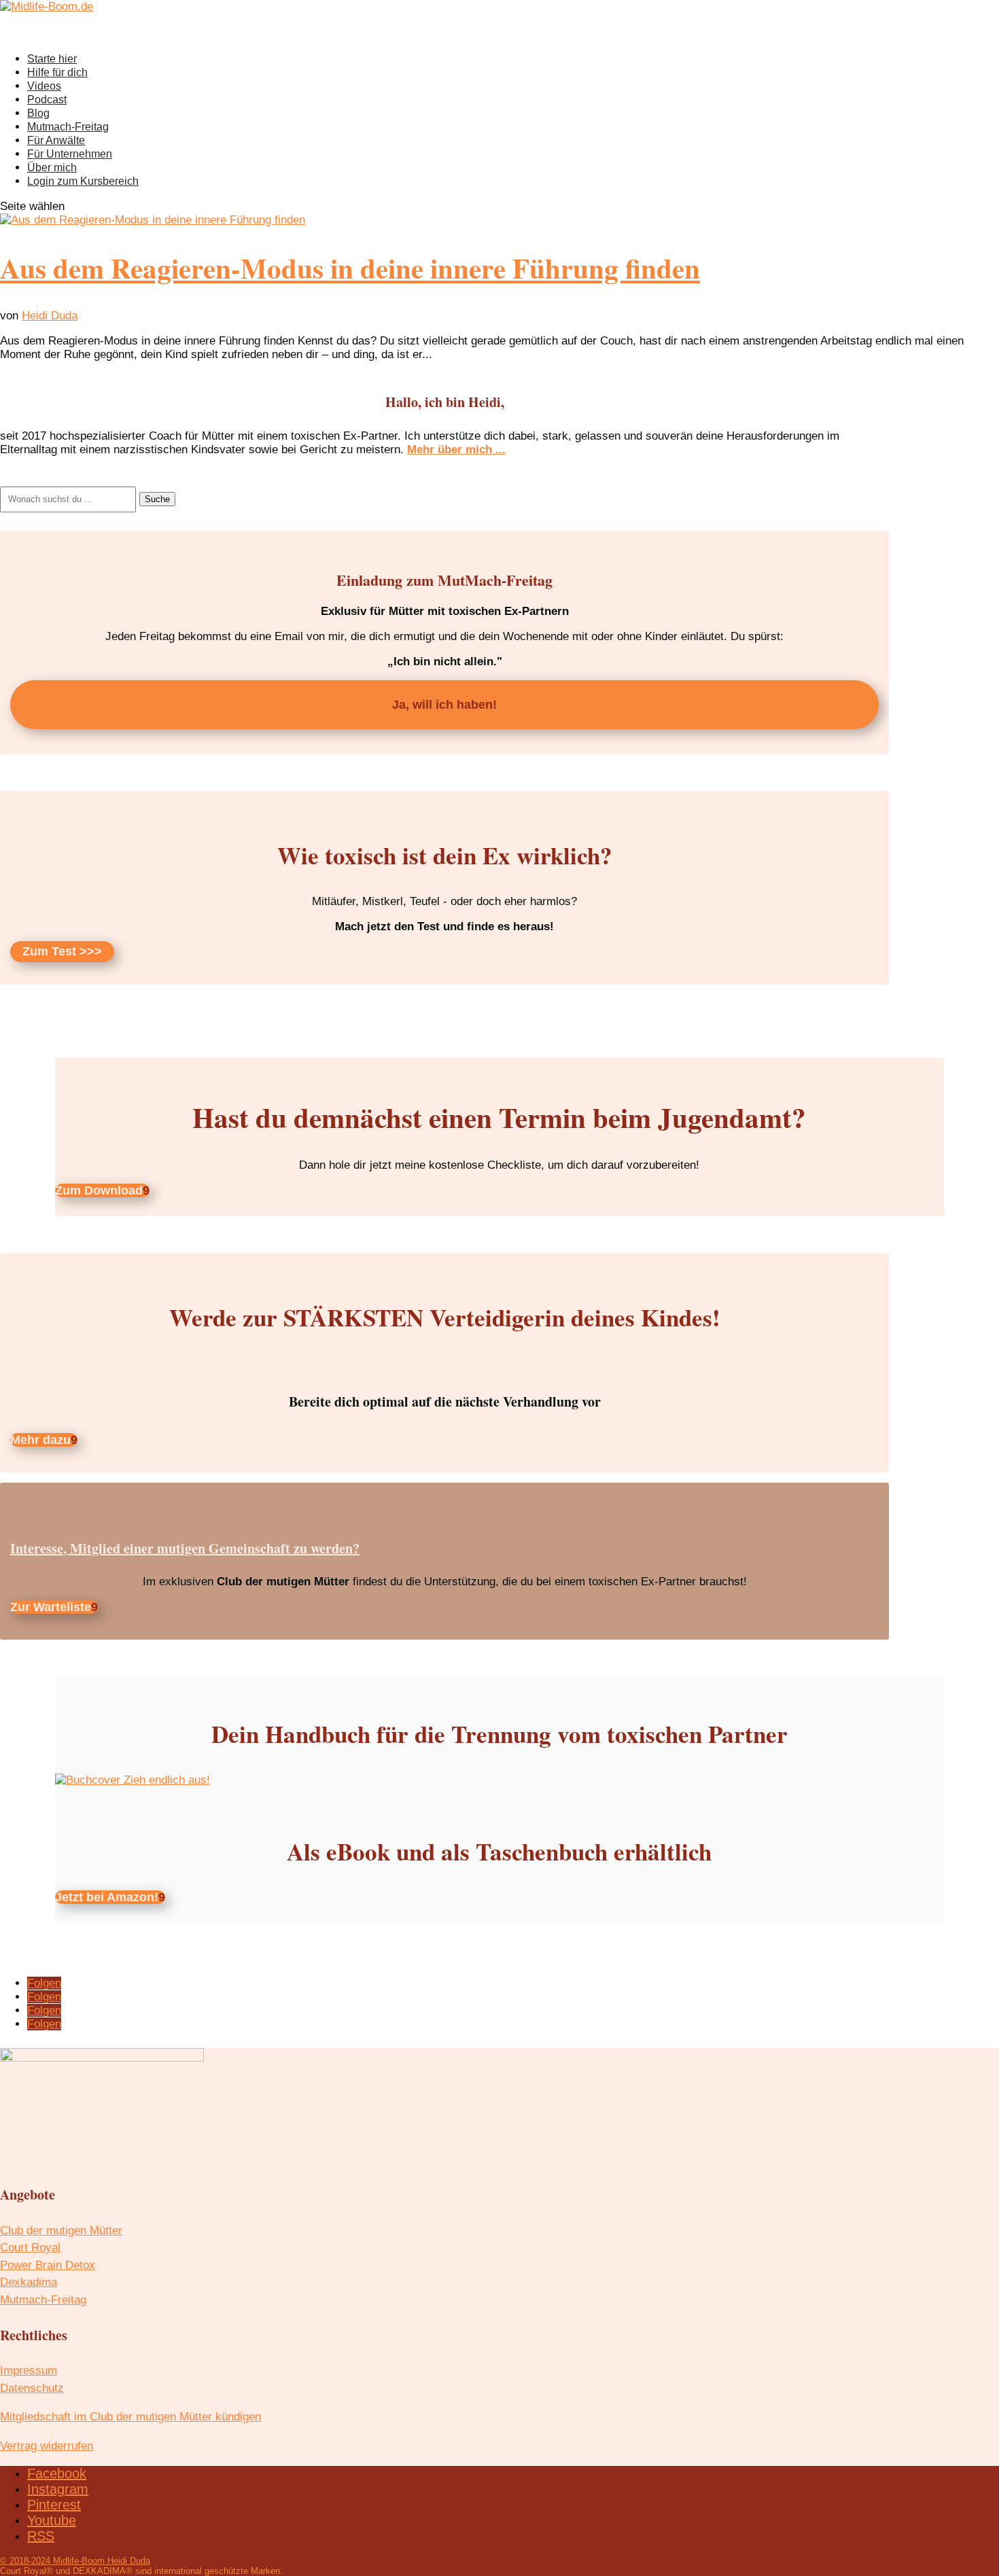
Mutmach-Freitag (43, 2300)
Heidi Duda (50, 316)
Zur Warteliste (51, 1607)
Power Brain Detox (48, 2265)
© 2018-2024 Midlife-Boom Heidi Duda (75, 2561)
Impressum (29, 2370)
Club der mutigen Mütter (61, 2230)
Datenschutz (32, 2388)
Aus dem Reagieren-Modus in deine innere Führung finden (350, 268)
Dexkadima (29, 2282)
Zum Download (99, 1190)
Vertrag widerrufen (47, 2446)
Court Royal (30, 2247)
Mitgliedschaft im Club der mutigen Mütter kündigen (130, 2417)
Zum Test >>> (62, 952)
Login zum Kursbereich (83, 181)
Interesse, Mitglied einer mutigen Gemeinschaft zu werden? (185, 1548)
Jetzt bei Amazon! (107, 1897)
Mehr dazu (40, 1440)
